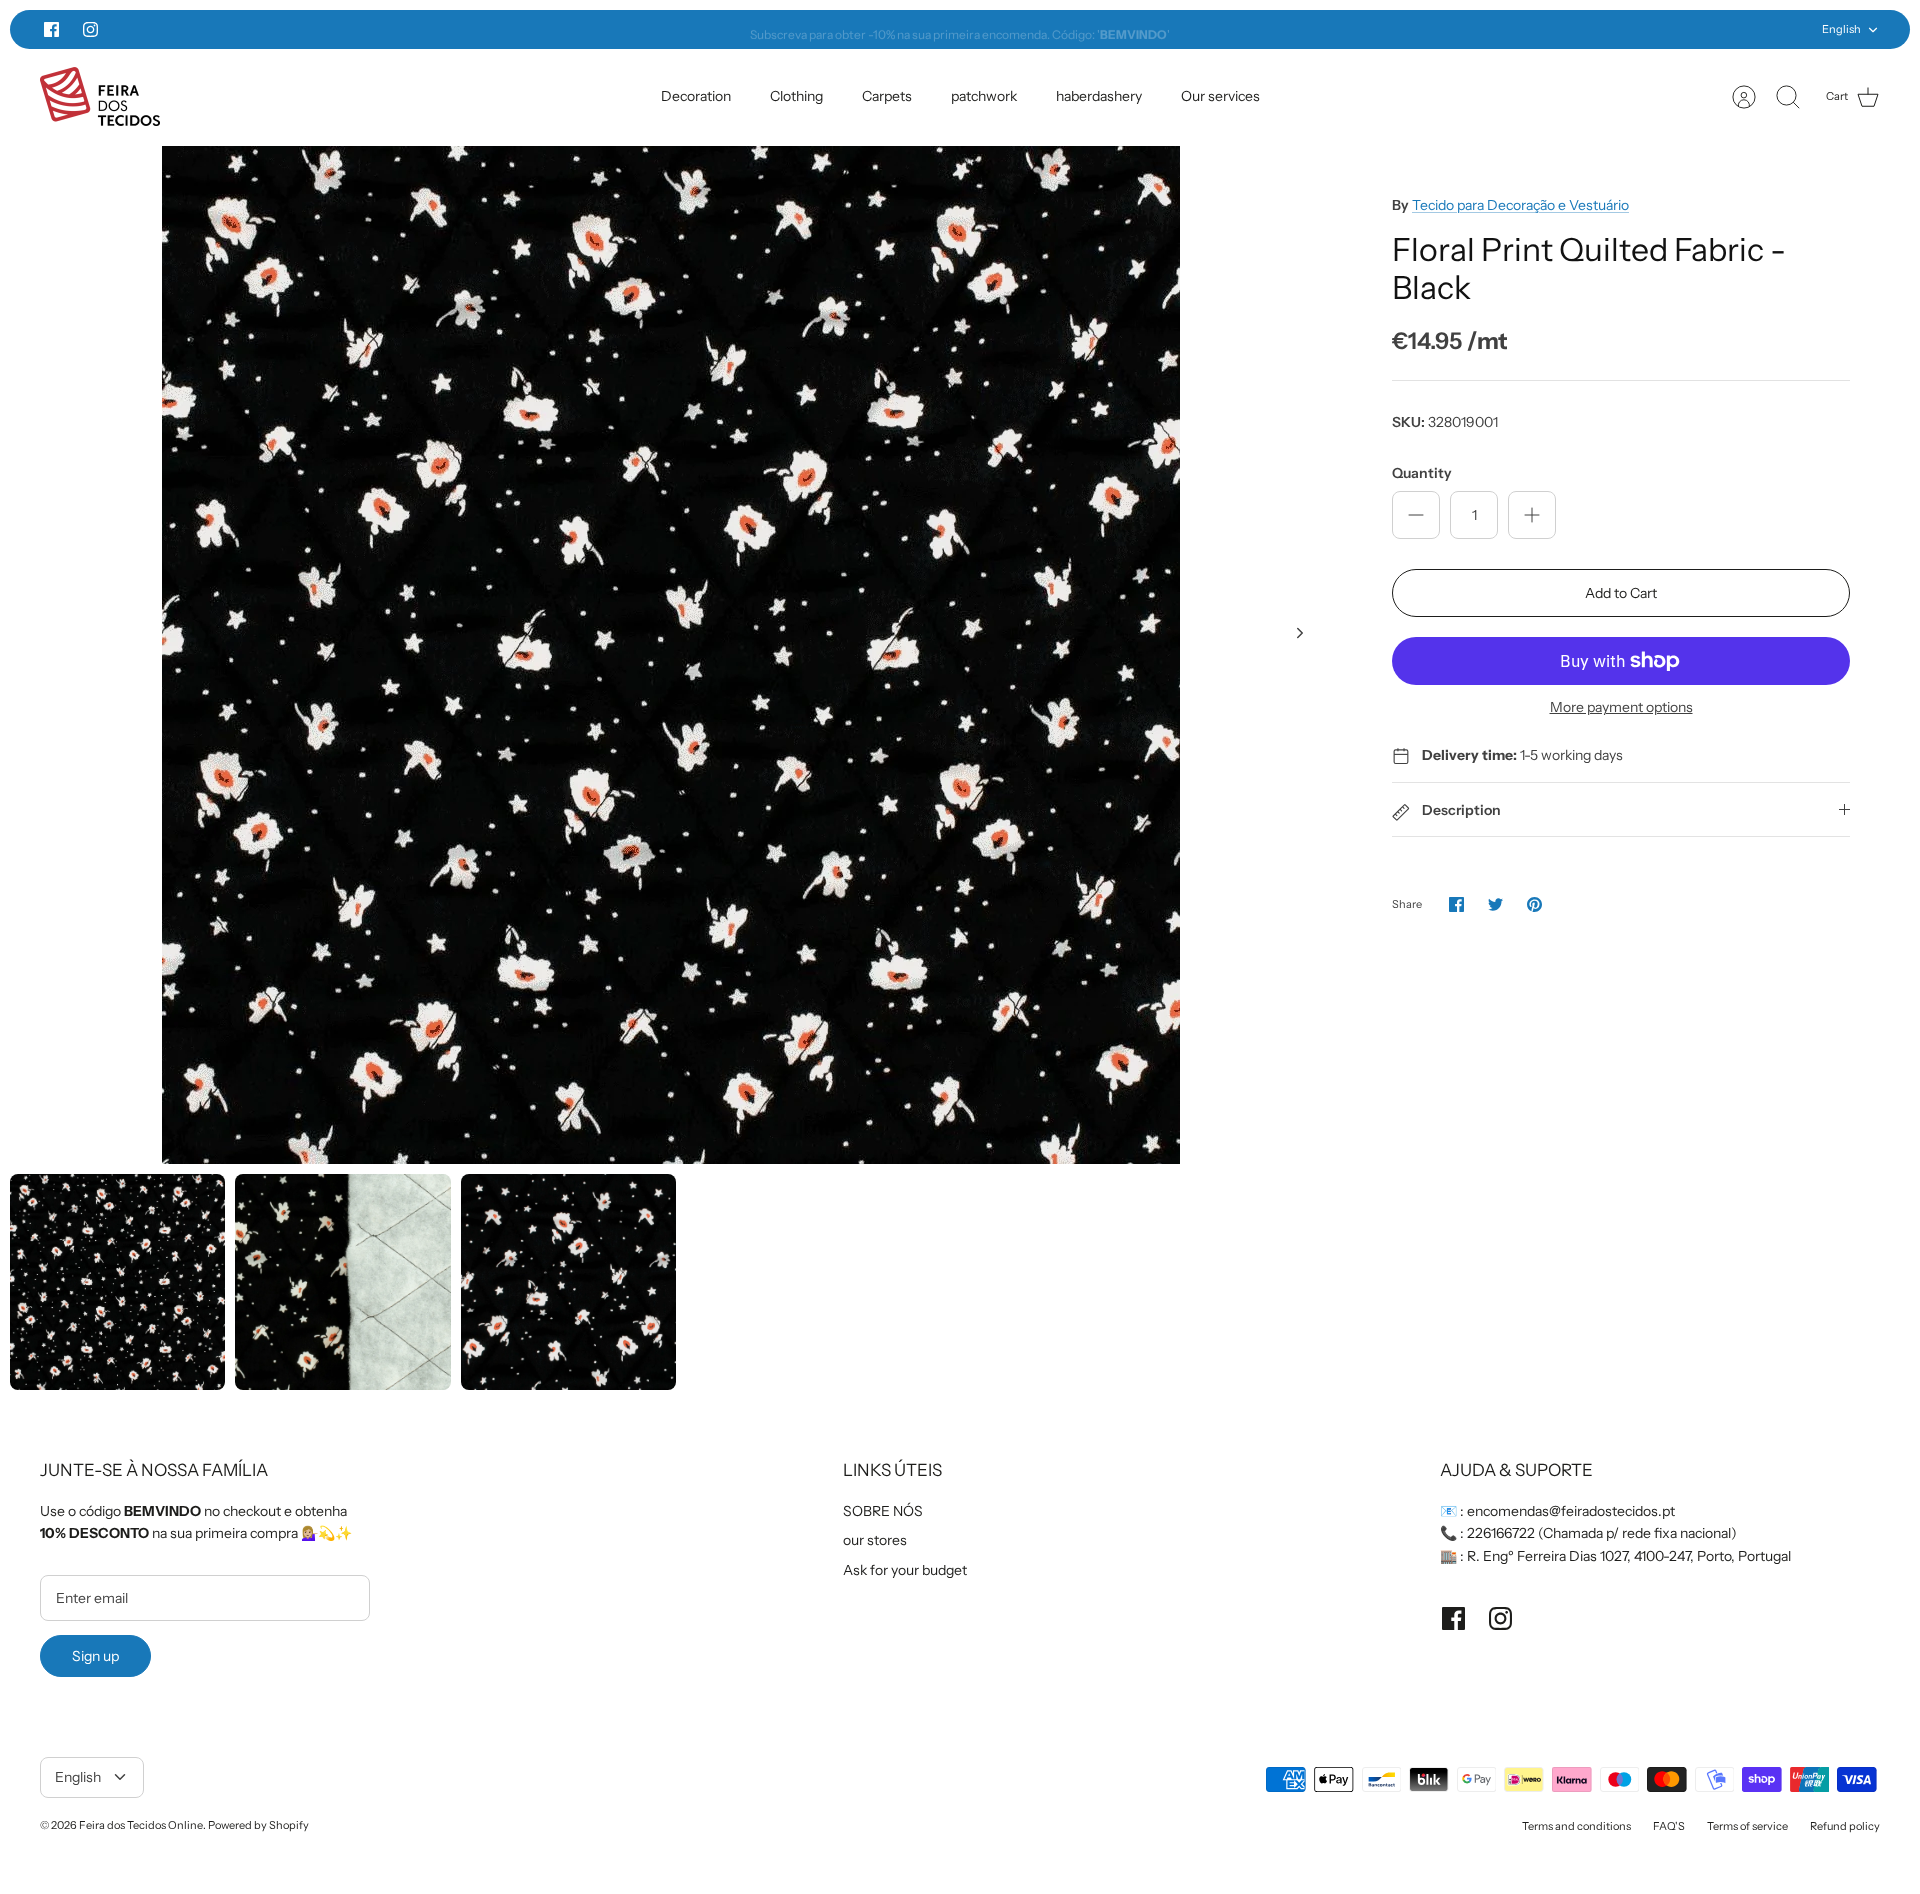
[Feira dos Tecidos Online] (100, 96)
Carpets (887, 96)
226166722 (1501, 1533)
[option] (671, 655)
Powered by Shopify (258, 1825)
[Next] (1321, 30)
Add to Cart (1621, 593)
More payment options (1621, 707)
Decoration (696, 96)
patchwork (984, 96)
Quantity (1422, 473)
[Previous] (599, 30)
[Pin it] (1534, 904)
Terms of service (1747, 1826)
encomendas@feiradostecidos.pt (1571, 1511)
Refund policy (1845, 1826)
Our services (1220, 96)
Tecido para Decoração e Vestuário (1520, 205)
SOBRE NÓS (883, 1511)
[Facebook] (51, 29)
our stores (875, 1540)
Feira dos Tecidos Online (141, 1825)
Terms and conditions (1576, 1826)
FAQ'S (1669, 1826)
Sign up (95, 1656)
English (1841, 29)
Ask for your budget (905, 1570)
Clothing (796, 96)
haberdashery (1099, 96)
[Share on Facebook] (1456, 904)
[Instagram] (90, 29)
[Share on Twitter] (1495, 904)
